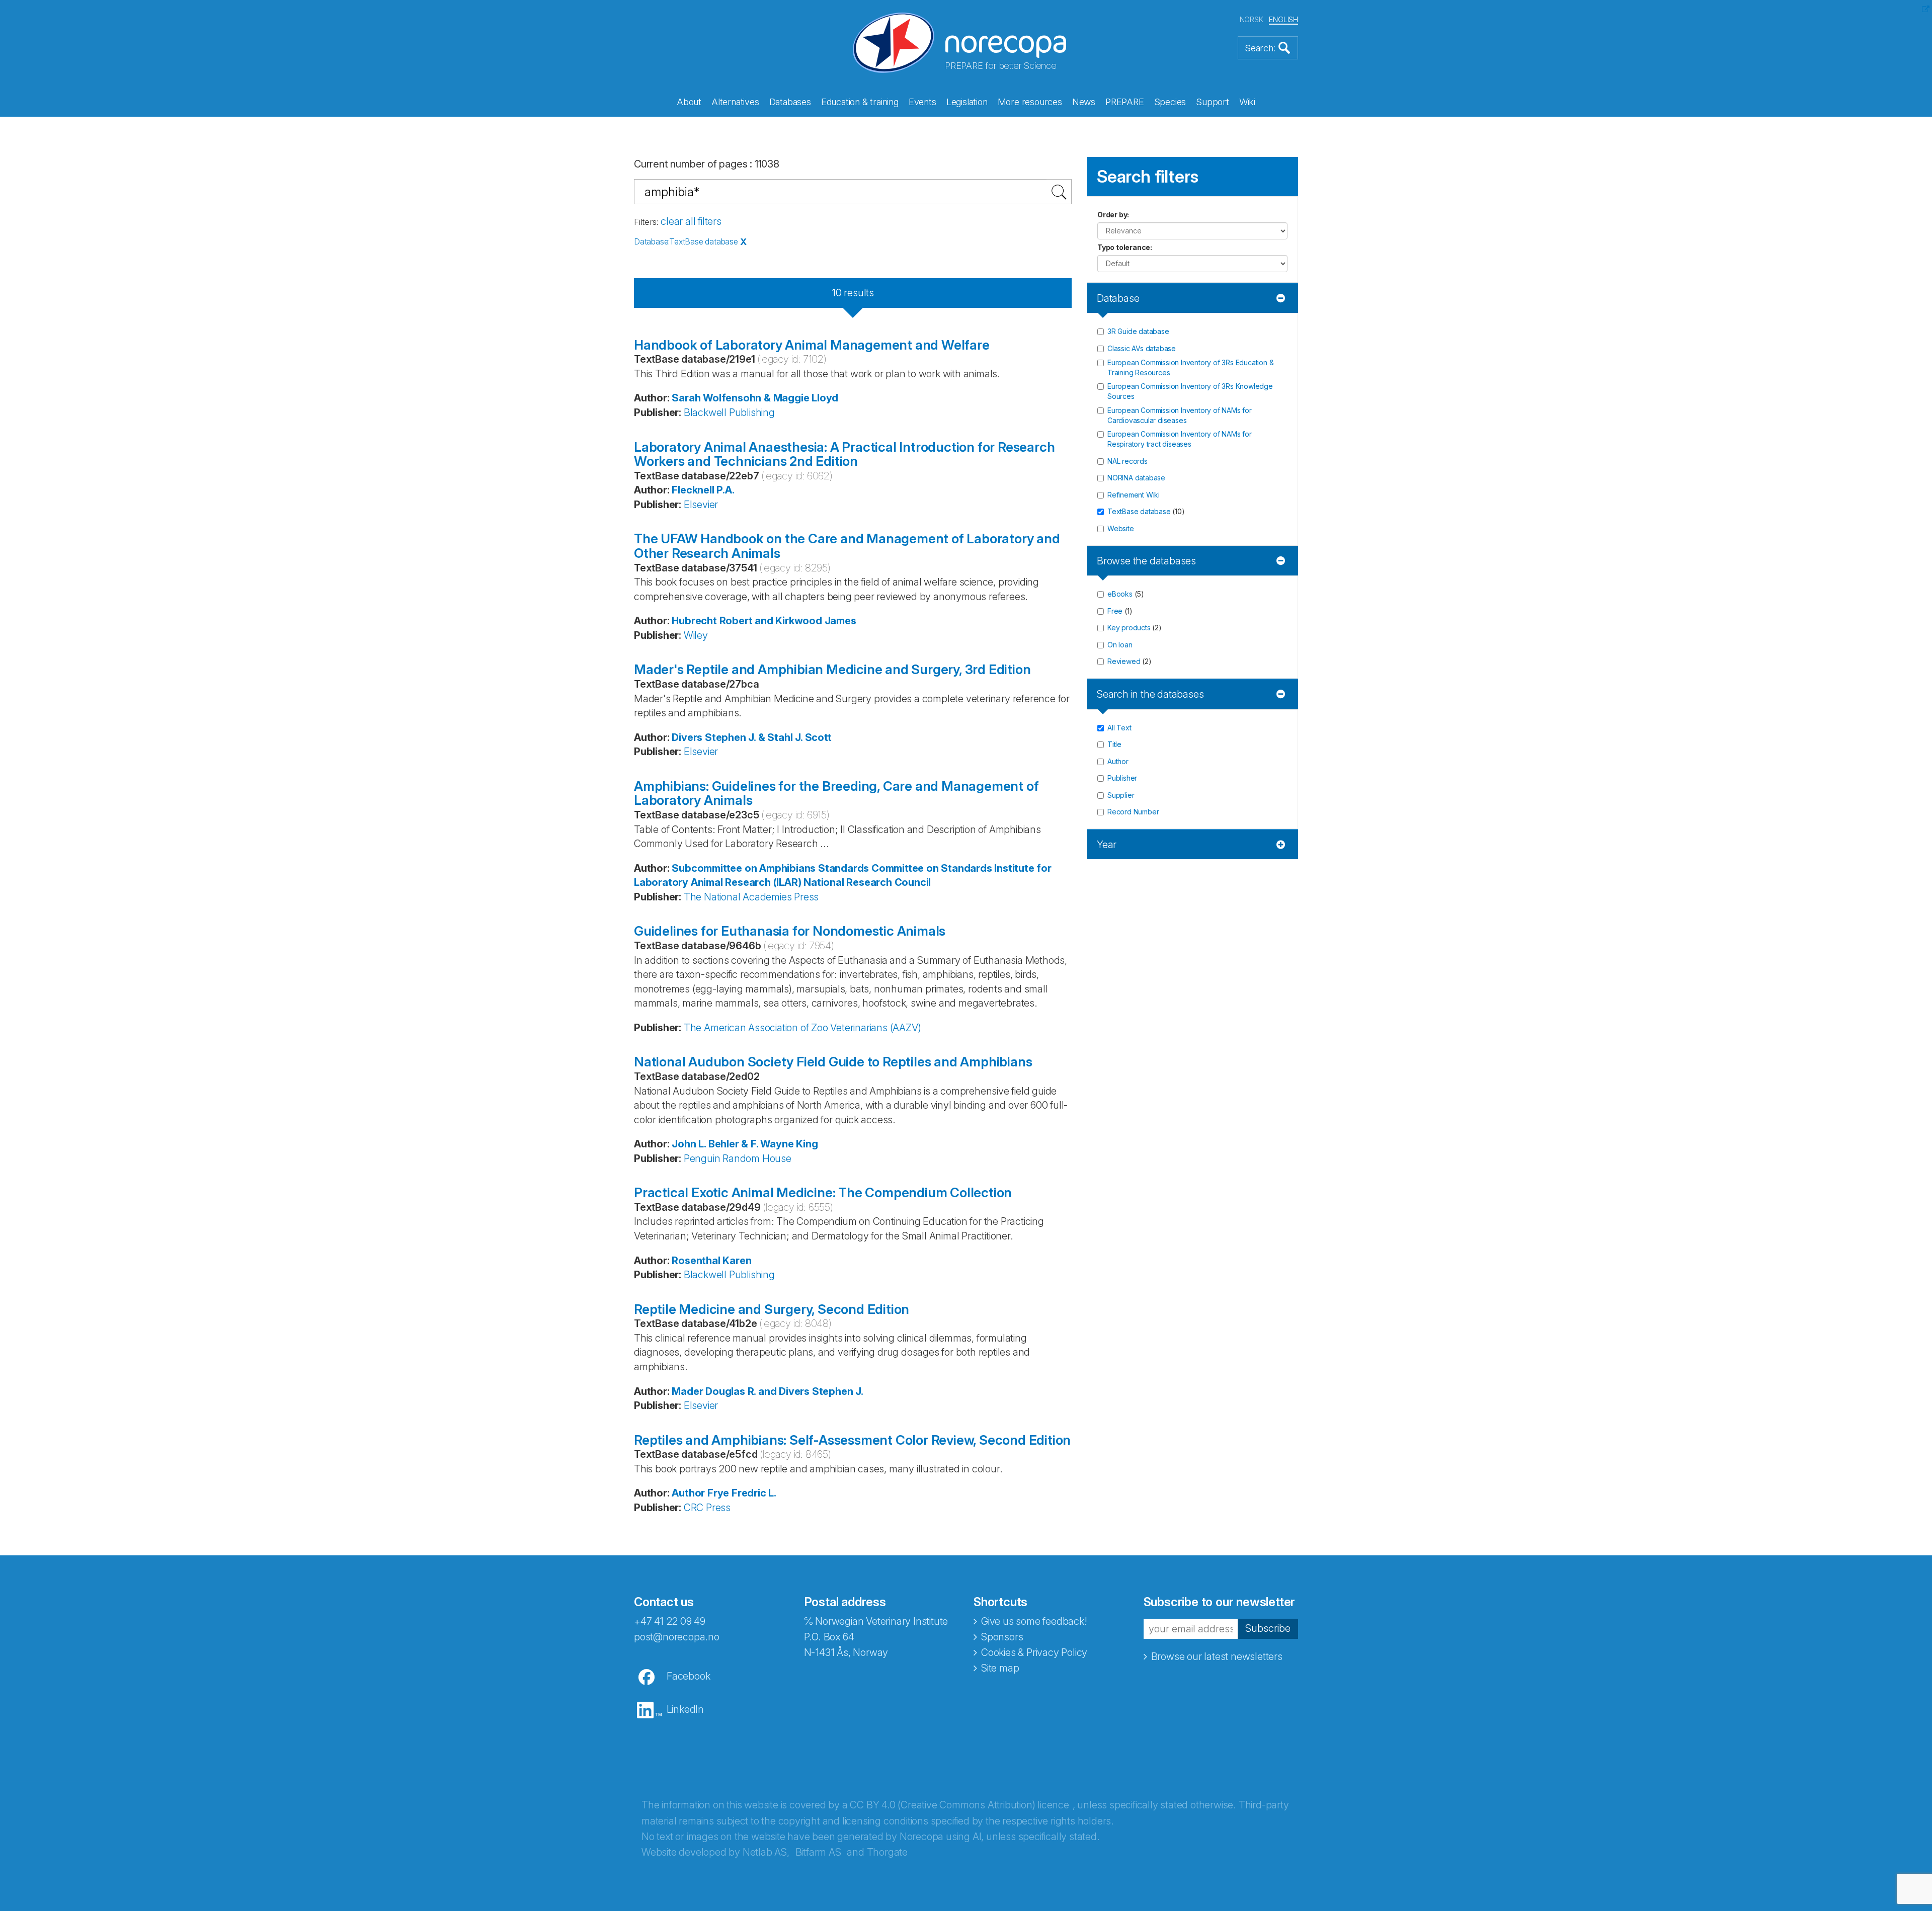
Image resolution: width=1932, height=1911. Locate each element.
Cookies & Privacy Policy (1034, 1652)
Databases (790, 102)
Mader (687, 1391)
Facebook (688, 1676)
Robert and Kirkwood (771, 621)
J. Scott (813, 737)
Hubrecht (694, 621)
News (1084, 102)
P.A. (725, 490)
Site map (1000, 1668)
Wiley (696, 635)
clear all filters (691, 221)
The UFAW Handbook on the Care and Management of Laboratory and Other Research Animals (847, 546)
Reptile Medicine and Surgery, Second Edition (772, 1309)
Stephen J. (838, 1391)
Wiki (1247, 102)
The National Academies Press (751, 897)
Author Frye (700, 1493)
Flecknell (693, 490)
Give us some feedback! (1034, 1621)
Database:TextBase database (686, 241)
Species (1170, 102)
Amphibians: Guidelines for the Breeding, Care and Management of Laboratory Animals (836, 793)
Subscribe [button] (1268, 1628)
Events (922, 102)
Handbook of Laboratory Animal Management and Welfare (812, 345)
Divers (687, 737)
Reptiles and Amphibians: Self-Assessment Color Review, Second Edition (852, 1440)
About (689, 102)
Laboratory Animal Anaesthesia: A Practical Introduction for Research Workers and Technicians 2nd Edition (844, 454)
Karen (737, 1261)
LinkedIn (685, 1709)
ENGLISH (1283, 19)
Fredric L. (754, 1493)
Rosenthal (696, 1261)
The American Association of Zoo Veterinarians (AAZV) (802, 1028)
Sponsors (1002, 1637)
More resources (1030, 102)
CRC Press (707, 1508)
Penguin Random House (738, 1158)
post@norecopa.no (677, 1637)
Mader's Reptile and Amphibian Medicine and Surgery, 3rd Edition (832, 669)
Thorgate (887, 1852)
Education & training (860, 102)
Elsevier (701, 505)
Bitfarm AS (818, 1852)
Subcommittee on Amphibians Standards (770, 868)
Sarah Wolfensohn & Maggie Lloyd (755, 398)
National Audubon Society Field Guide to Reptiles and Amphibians (833, 1062)
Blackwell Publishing (729, 412)
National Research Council (867, 882)
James (840, 621)
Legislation (967, 102)
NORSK (1252, 19)
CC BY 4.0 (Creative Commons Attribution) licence (959, 1805)
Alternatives (735, 102)
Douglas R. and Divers (757, 1391)
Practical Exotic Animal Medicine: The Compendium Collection (823, 1192)
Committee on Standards (932, 868)
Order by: (1113, 215)
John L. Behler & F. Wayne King (745, 1144)
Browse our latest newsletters (1217, 1656)
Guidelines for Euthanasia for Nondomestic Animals (790, 931)
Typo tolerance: (1125, 247)
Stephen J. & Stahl (749, 737)
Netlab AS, (766, 1852)
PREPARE (1125, 102)
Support (1213, 102)
